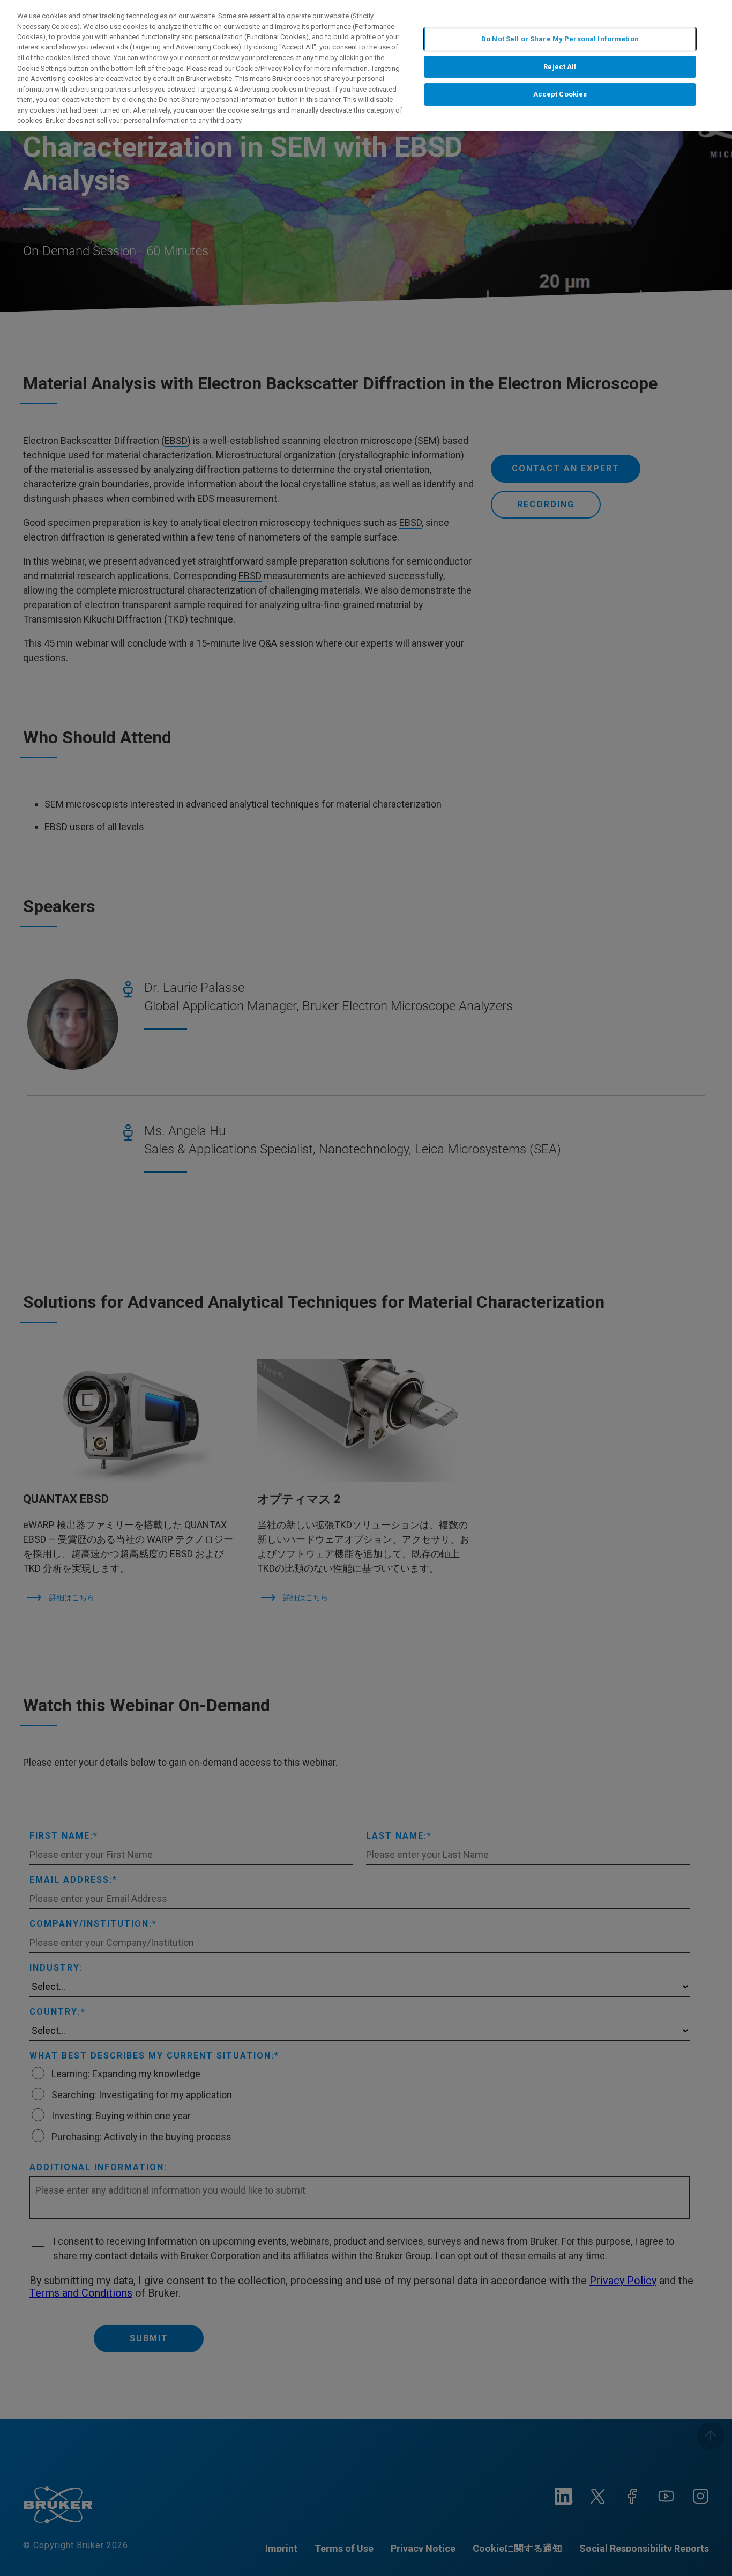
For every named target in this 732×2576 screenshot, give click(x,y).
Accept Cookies (560, 95)
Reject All (560, 67)
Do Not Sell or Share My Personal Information (560, 39)
